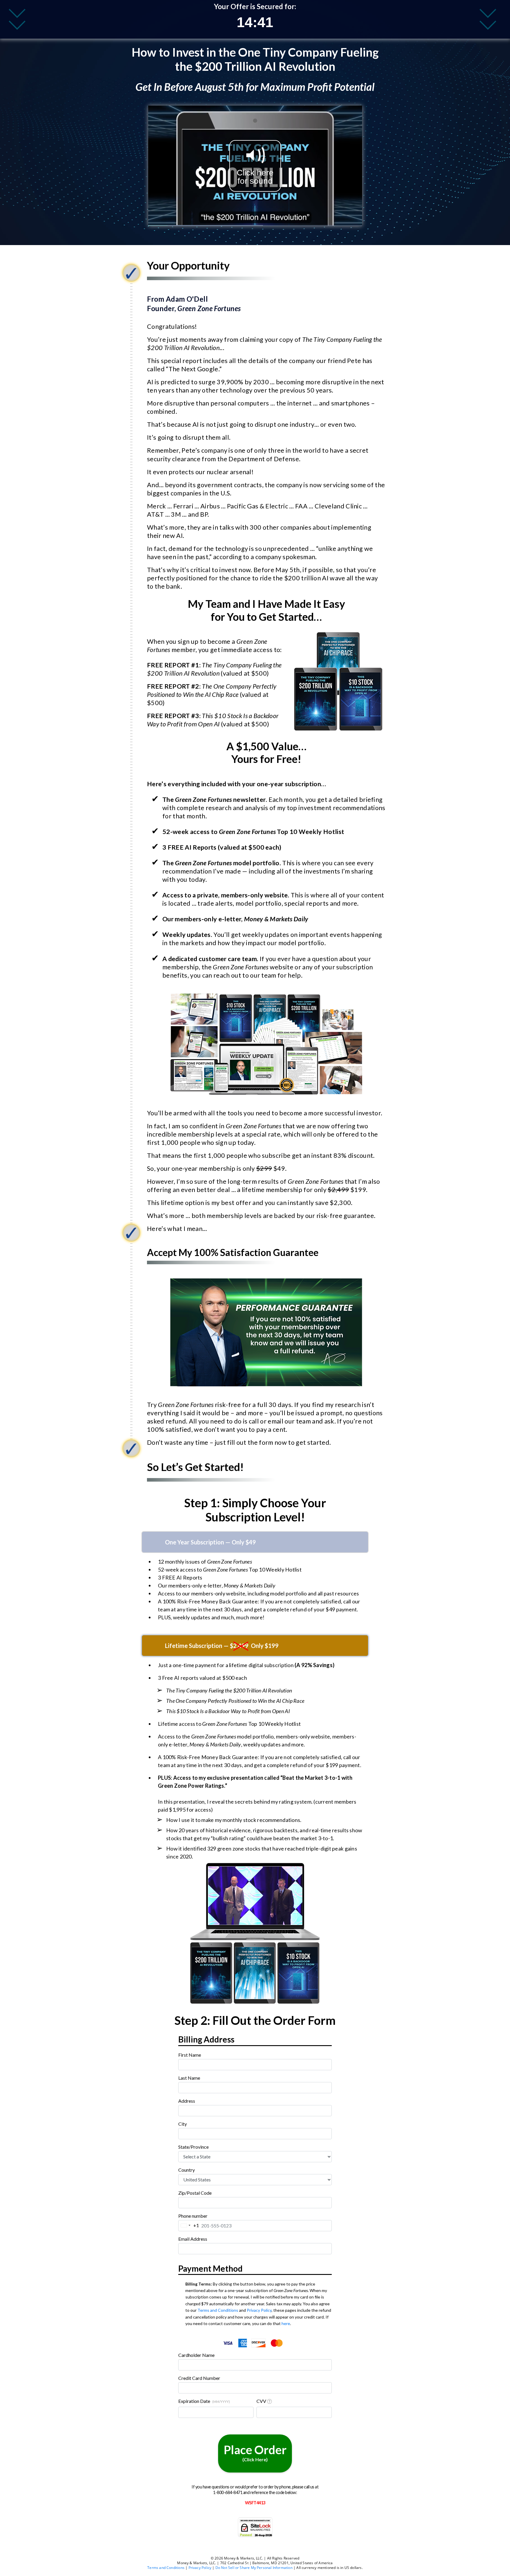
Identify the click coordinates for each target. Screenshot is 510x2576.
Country (187, 2170)
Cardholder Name (196, 2355)
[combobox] (255, 2111)
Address (187, 2101)
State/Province (193, 2147)
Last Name (189, 2078)
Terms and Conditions (218, 2310)
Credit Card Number (199, 2378)
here (286, 2323)
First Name (190, 2055)
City (183, 2124)
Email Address (193, 2239)
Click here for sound (255, 177)
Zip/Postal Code (195, 2193)
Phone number (193, 2216)
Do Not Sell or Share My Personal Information (254, 2568)
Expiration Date (204, 2401)
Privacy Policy (259, 2310)
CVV (261, 2401)
